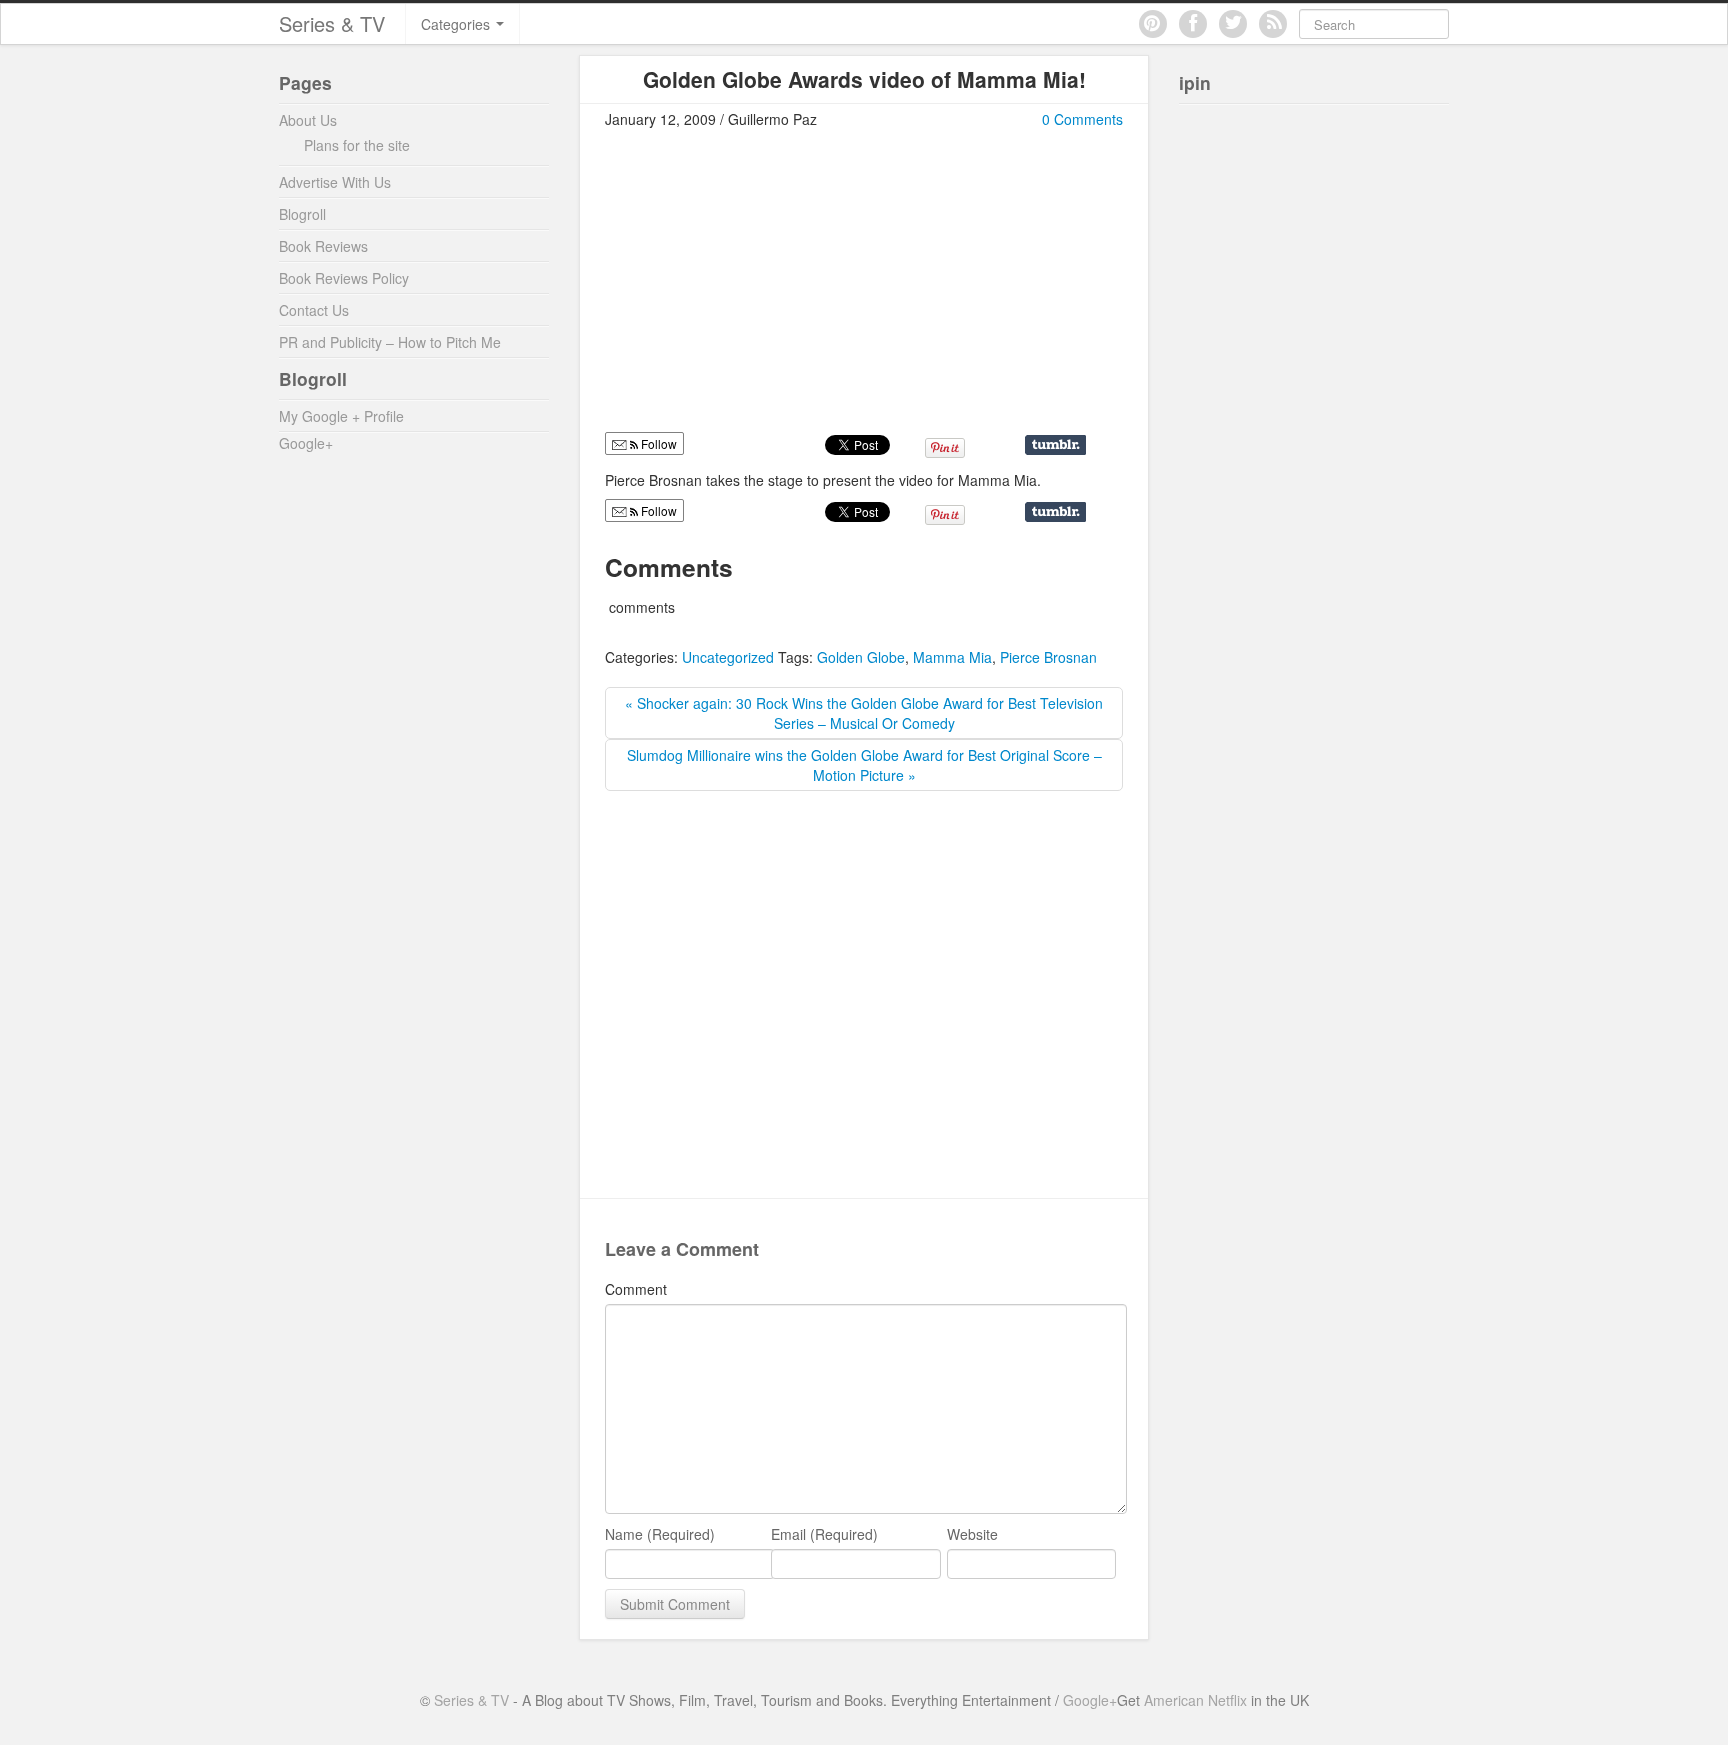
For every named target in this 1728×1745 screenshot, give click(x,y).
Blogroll (302, 214)
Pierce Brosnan (1048, 657)
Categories (457, 24)
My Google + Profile (341, 416)
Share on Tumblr (1055, 445)
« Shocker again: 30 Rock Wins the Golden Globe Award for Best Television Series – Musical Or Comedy (864, 713)
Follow (657, 510)
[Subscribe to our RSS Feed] (1273, 24)
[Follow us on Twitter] (1233, 24)
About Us (308, 120)
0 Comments (1082, 119)
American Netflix (1195, 1700)
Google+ (306, 443)
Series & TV (332, 23)
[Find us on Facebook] (1193, 24)
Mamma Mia (952, 657)
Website (972, 1534)
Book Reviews (323, 246)
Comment (636, 1289)
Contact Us (314, 310)
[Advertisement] (773, 289)
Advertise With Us (335, 182)
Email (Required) (824, 1534)
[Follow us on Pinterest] (1153, 24)
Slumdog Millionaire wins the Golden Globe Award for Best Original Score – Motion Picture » (864, 765)
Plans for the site (357, 145)
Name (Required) (660, 1534)
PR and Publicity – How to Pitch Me (390, 342)
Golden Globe (861, 657)
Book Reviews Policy (344, 278)
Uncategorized (728, 657)
